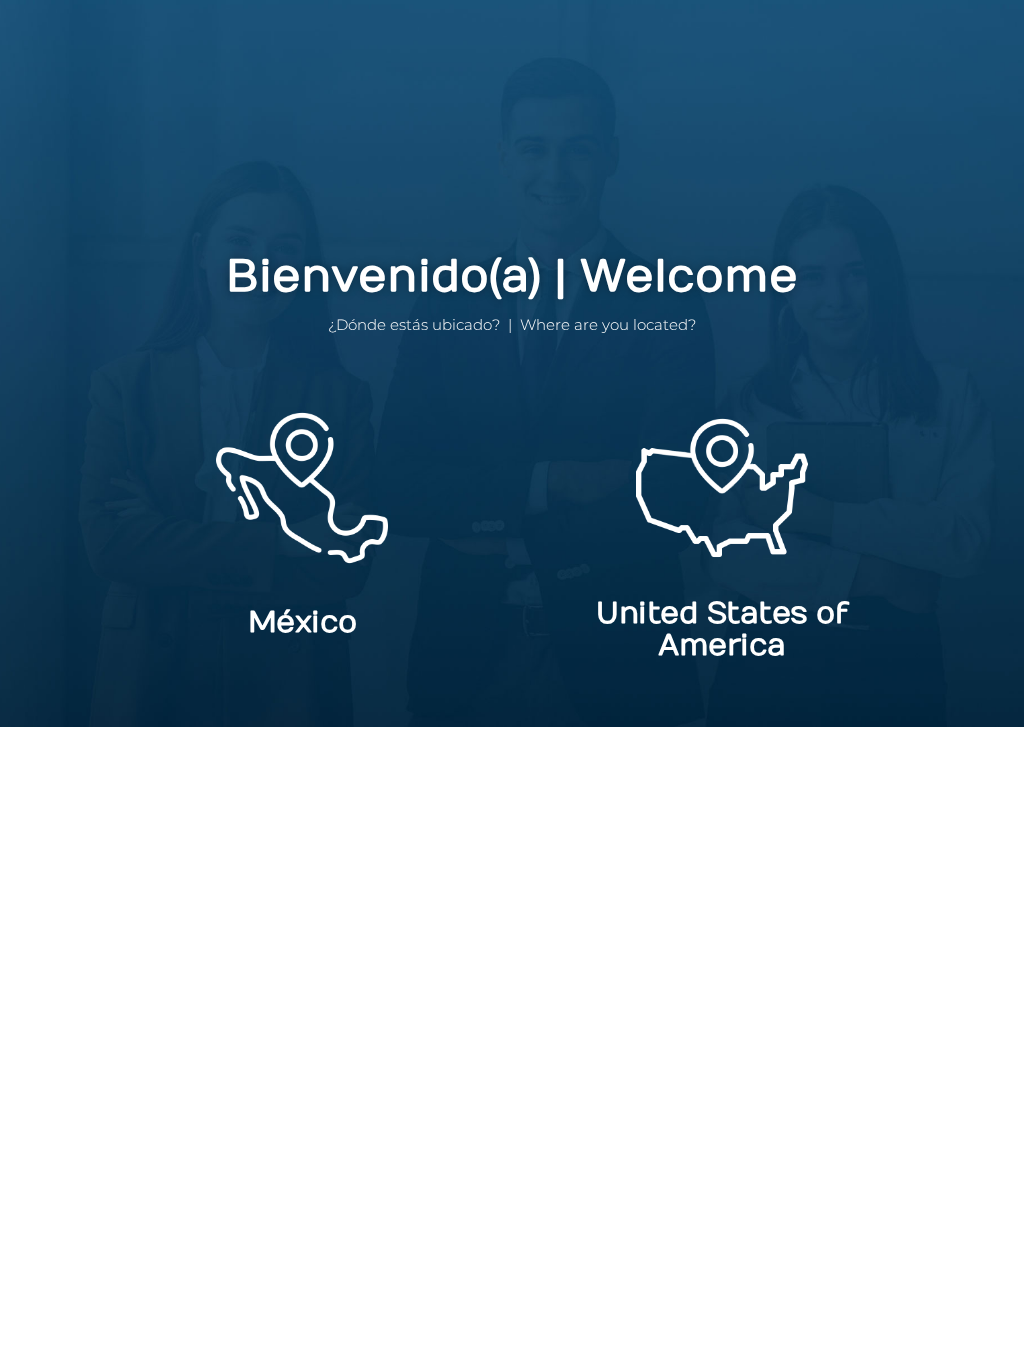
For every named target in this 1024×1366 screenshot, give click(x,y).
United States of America (722, 629)
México (302, 622)
